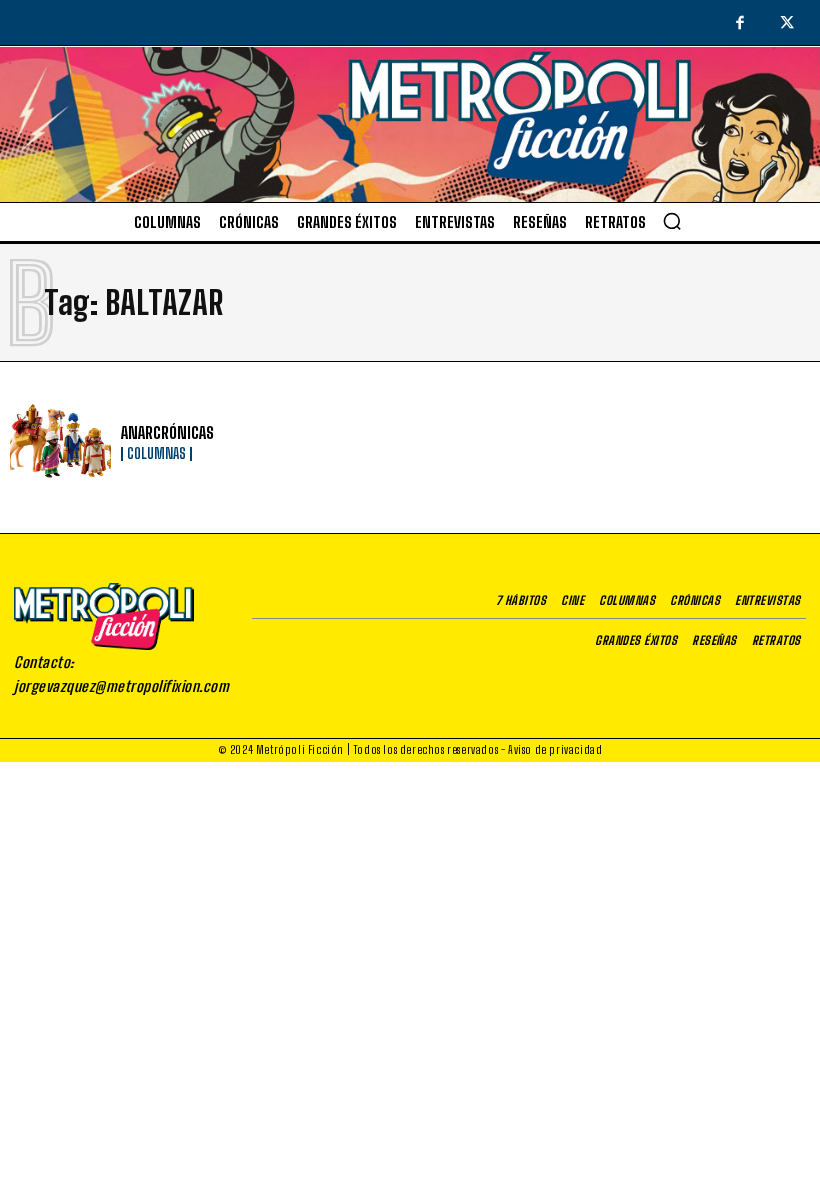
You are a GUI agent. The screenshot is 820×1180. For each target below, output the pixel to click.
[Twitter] (788, 24)
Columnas (156, 454)
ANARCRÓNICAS (167, 432)
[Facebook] (740, 24)
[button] (672, 221)
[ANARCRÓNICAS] (60, 442)
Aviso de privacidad (555, 749)
